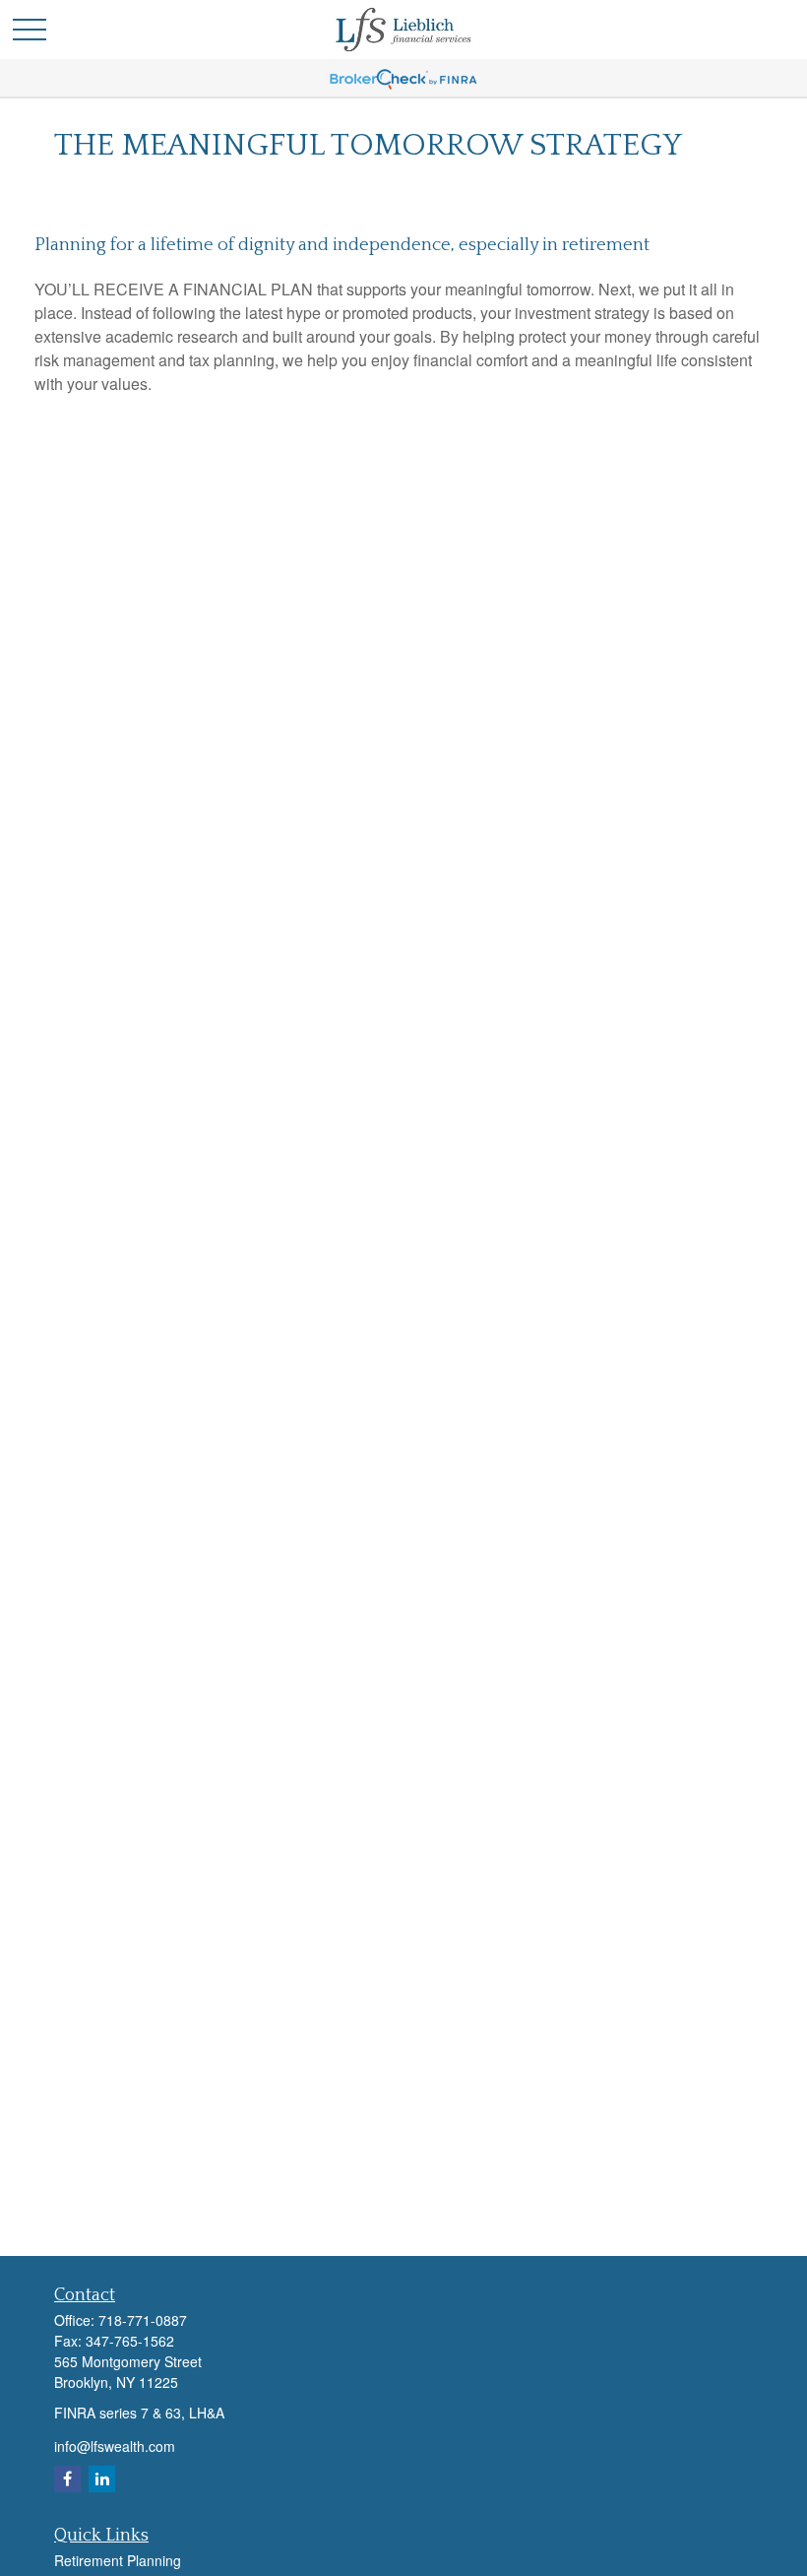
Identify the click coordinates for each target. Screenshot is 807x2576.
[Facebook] (67, 2479)
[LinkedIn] (102, 2479)
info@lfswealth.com (115, 2446)
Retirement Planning (118, 2560)
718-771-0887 (143, 2320)
